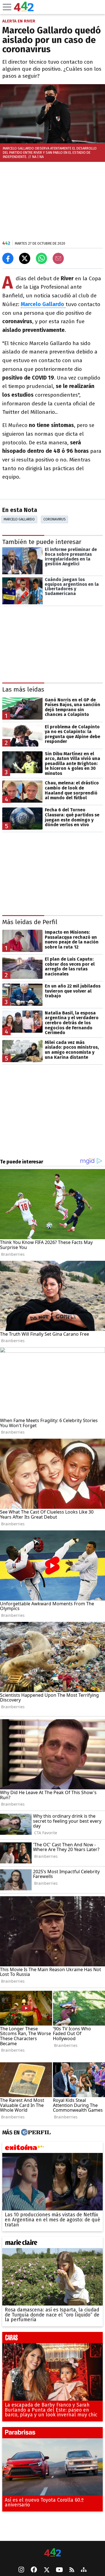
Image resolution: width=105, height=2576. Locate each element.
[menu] (7, 7)
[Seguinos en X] (46, 2570)
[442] (53, 2553)
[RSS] (72, 2570)
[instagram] (21, 2570)
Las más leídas (23, 689)
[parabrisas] (53, 2434)
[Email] (58, 258)
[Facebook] (34, 2570)
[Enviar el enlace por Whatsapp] (41, 258)
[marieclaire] (53, 2244)
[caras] (53, 2339)
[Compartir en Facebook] (8, 258)
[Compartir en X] (25, 258)
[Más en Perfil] (35, 2133)
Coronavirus (55, 519)
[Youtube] (59, 2570)
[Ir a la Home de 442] (24, 10)
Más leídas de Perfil (30, 922)
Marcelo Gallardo (19, 519)
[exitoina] (53, 2149)
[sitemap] (84, 2570)
